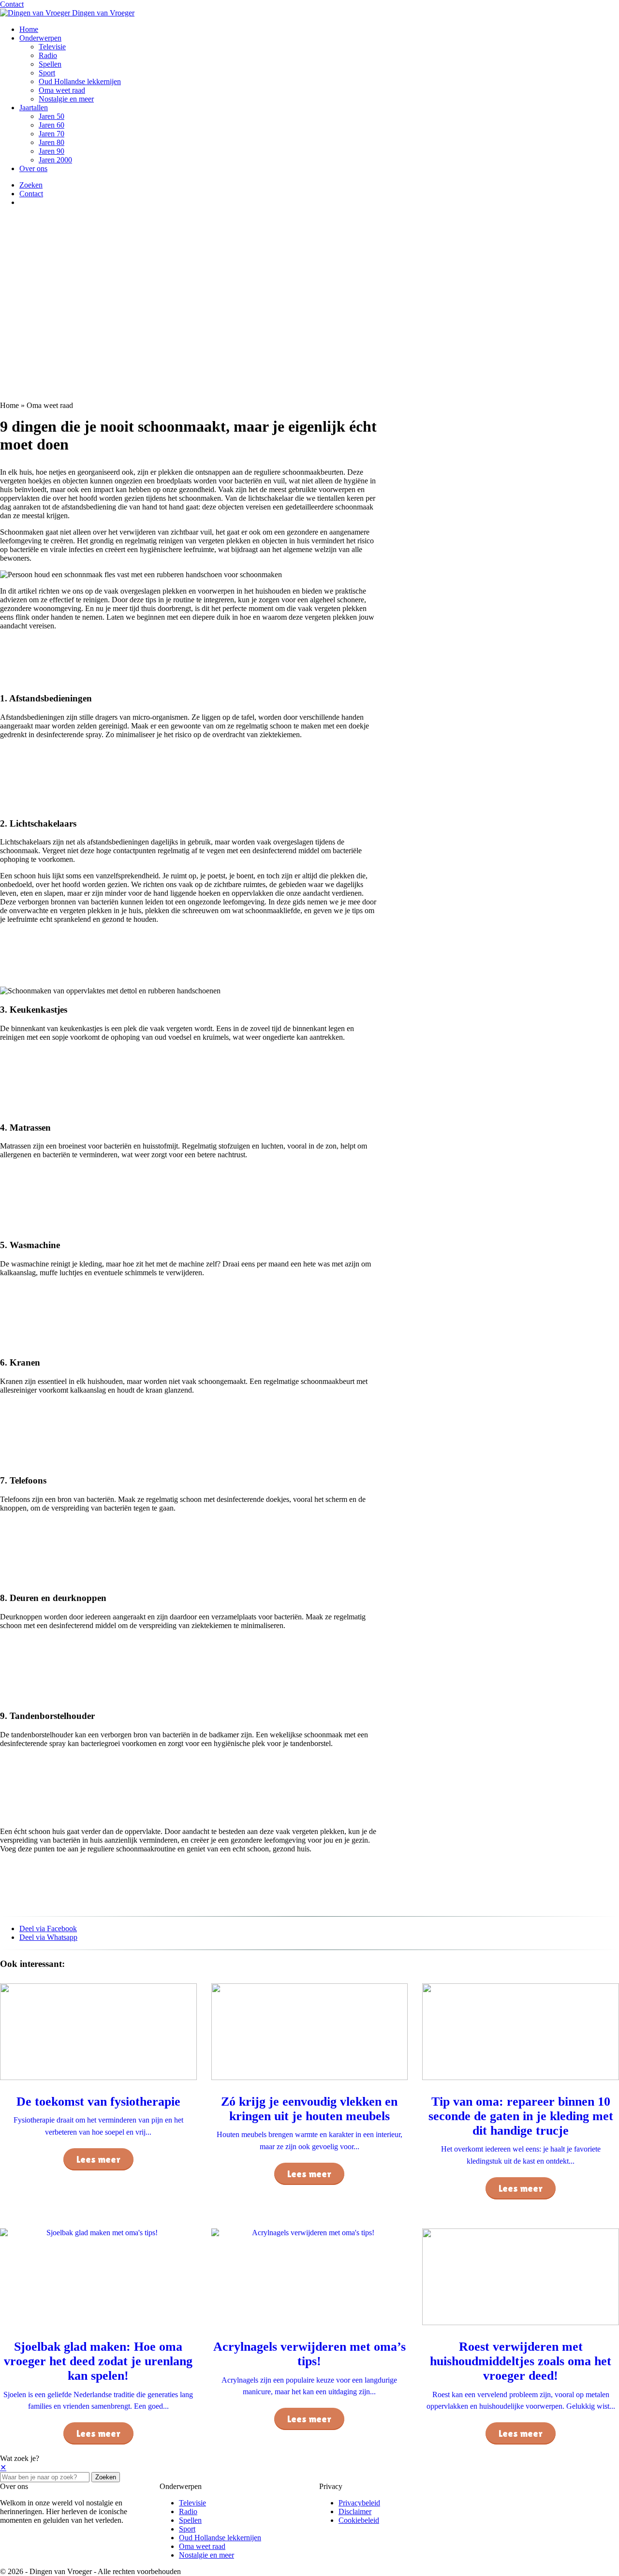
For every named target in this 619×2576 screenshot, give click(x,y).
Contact (12, 4)
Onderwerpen (40, 38)
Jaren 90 (52, 151)
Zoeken (106, 2477)
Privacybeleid (359, 2503)
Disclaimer (355, 2511)
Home (29, 29)
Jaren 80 (52, 142)
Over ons (33, 168)
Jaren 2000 (55, 160)
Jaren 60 (52, 125)
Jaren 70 (52, 134)
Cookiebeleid (359, 2520)
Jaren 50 (52, 116)
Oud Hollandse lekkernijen (80, 81)
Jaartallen (34, 108)
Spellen (50, 64)
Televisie (52, 47)
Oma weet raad (62, 90)
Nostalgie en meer (66, 99)
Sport (47, 73)
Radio (48, 55)
